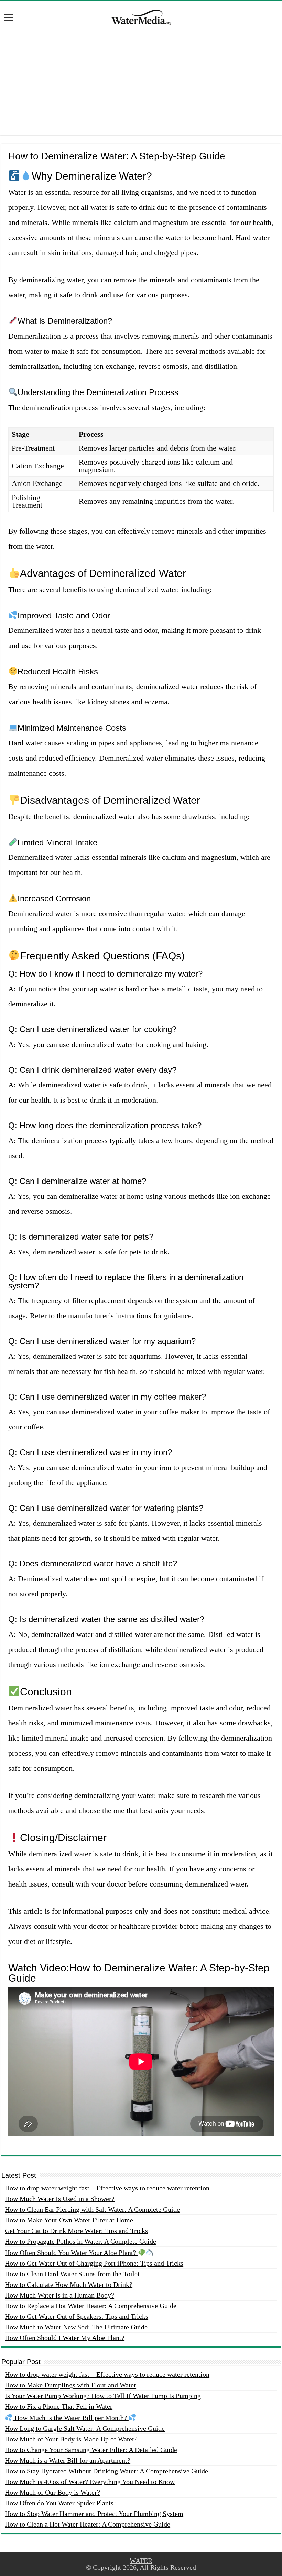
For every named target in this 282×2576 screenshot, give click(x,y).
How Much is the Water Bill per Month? (71, 2418)
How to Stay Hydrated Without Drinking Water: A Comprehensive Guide (106, 2471)
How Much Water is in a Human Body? (59, 2295)
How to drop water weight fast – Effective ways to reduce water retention (107, 2188)
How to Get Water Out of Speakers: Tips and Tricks (77, 2316)
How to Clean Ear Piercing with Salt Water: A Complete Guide (92, 2209)
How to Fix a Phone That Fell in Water (59, 2406)
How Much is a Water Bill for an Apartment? (68, 2460)
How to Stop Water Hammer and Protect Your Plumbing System (94, 2514)
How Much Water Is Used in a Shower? (60, 2199)
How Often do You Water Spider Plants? (61, 2503)
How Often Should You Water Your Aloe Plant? (71, 2253)
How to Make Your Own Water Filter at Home (69, 2220)
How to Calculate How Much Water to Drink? (69, 2284)
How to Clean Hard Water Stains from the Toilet (72, 2274)
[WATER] (141, 16)
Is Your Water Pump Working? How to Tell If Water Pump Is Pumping (103, 2396)
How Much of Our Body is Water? (52, 2492)
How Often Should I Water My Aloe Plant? (65, 2338)
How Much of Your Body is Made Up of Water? (71, 2439)
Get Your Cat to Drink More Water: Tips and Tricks (76, 2231)
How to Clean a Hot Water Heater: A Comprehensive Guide (88, 2524)
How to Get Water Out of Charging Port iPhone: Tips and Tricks (94, 2263)
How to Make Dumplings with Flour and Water (70, 2385)
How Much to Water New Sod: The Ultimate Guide (76, 2327)
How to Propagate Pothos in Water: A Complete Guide (80, 2241)
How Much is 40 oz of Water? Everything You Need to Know (90, 2482)
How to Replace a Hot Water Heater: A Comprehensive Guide (91, 2306)
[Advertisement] (141, 87)
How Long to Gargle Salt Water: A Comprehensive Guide (85, 2428)
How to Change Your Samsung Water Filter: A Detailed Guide (91, 2450)
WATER (141, 2561)
